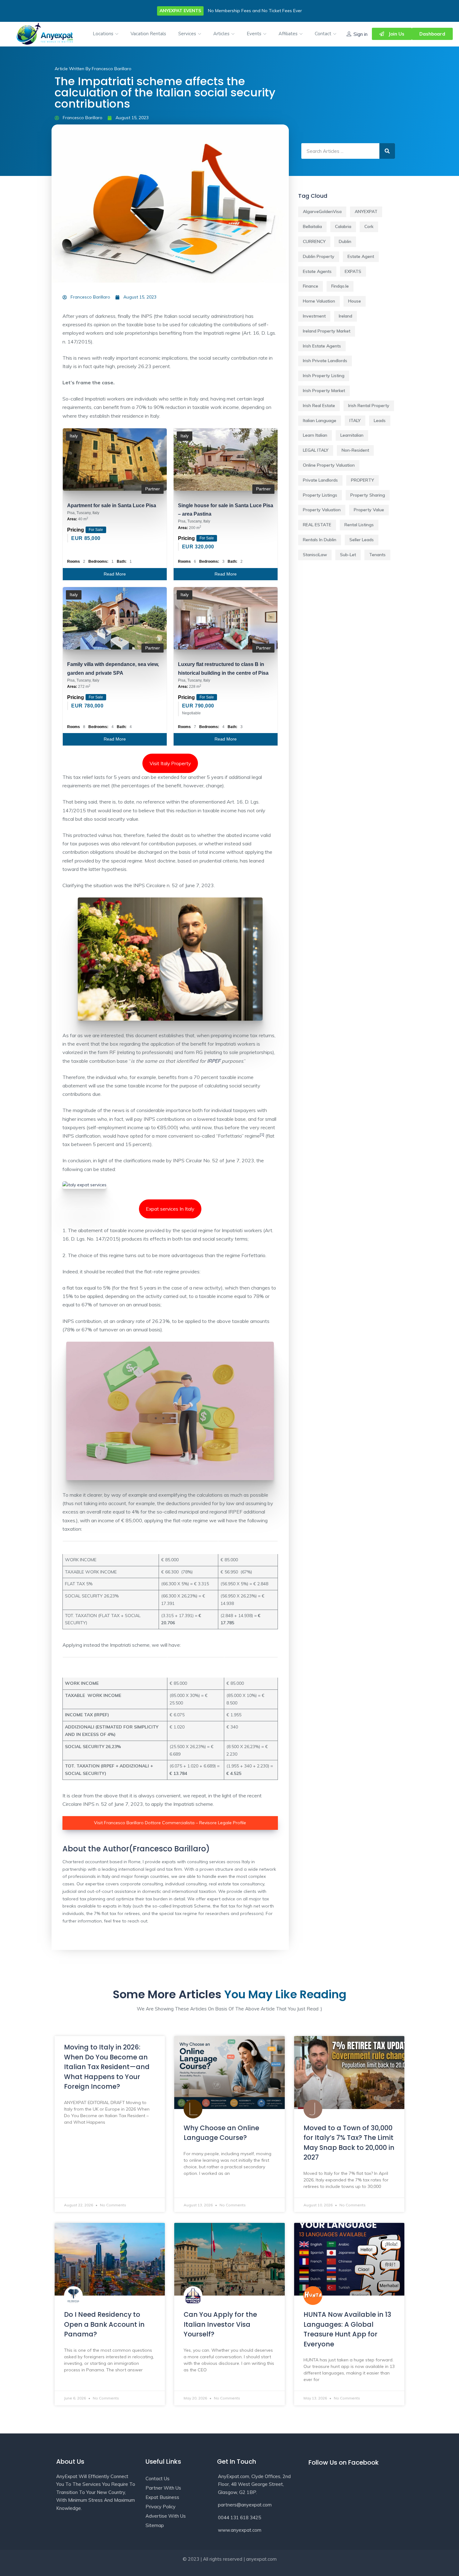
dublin (345, 241)
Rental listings (359, 525)
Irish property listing (324, 376)
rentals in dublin (320, 540)
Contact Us (158, 2479)
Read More (115, 574)
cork (369, 226)
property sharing (368, 495)
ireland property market (327, 331)
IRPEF (214, 1061)
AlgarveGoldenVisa (322, 211)
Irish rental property (369, 406)
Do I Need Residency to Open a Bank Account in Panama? (104, 2324)
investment (314, 316)
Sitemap (155, 2525)
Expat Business (162, 2497)
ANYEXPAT (366, 211)
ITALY (355, 420)
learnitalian (352, 435)
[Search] (387, 151)
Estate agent (361, 256)
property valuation (322, 510)
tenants (377, 555)
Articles (222, 34)
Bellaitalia (312, 226)
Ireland (345, 316)
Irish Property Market (324, 391)
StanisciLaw (315, 555)
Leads (380, 420)
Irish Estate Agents (322, 346)
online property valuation (329, 465)
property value (369, 510)
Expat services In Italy (170, 1209)
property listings (320, 495)
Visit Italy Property (170, 763)
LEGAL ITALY (316, 450)
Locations (104, 34)
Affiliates (289, 34)
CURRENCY (314, 241)
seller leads (362, 540)
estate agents (317, 271)
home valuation (319, 301)
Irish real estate (319, 406)
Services (188, 34)
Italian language (320, 420)
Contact (324, 34)
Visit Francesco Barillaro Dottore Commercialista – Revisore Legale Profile (170, 1823)
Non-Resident (355, 450)
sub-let (348, 555)
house (355, 301)
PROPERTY (363, 480)
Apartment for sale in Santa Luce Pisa (112, 505)
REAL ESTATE (317, 525)
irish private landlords (325, 361)
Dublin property (319, 256)
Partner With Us (163, 2488)
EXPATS (353, 271)
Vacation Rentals (148, 34)
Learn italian (315, 435)
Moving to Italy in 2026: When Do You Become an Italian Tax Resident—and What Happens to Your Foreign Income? (107, 2067)
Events (255, 34)
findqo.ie (340, 286)
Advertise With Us (166, 2516)
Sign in (360, 34)
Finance (311, 286)
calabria (343, 226)
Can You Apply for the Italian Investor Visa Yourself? (220, 2324)
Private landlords (320, 480)
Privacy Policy (160, 2507)
